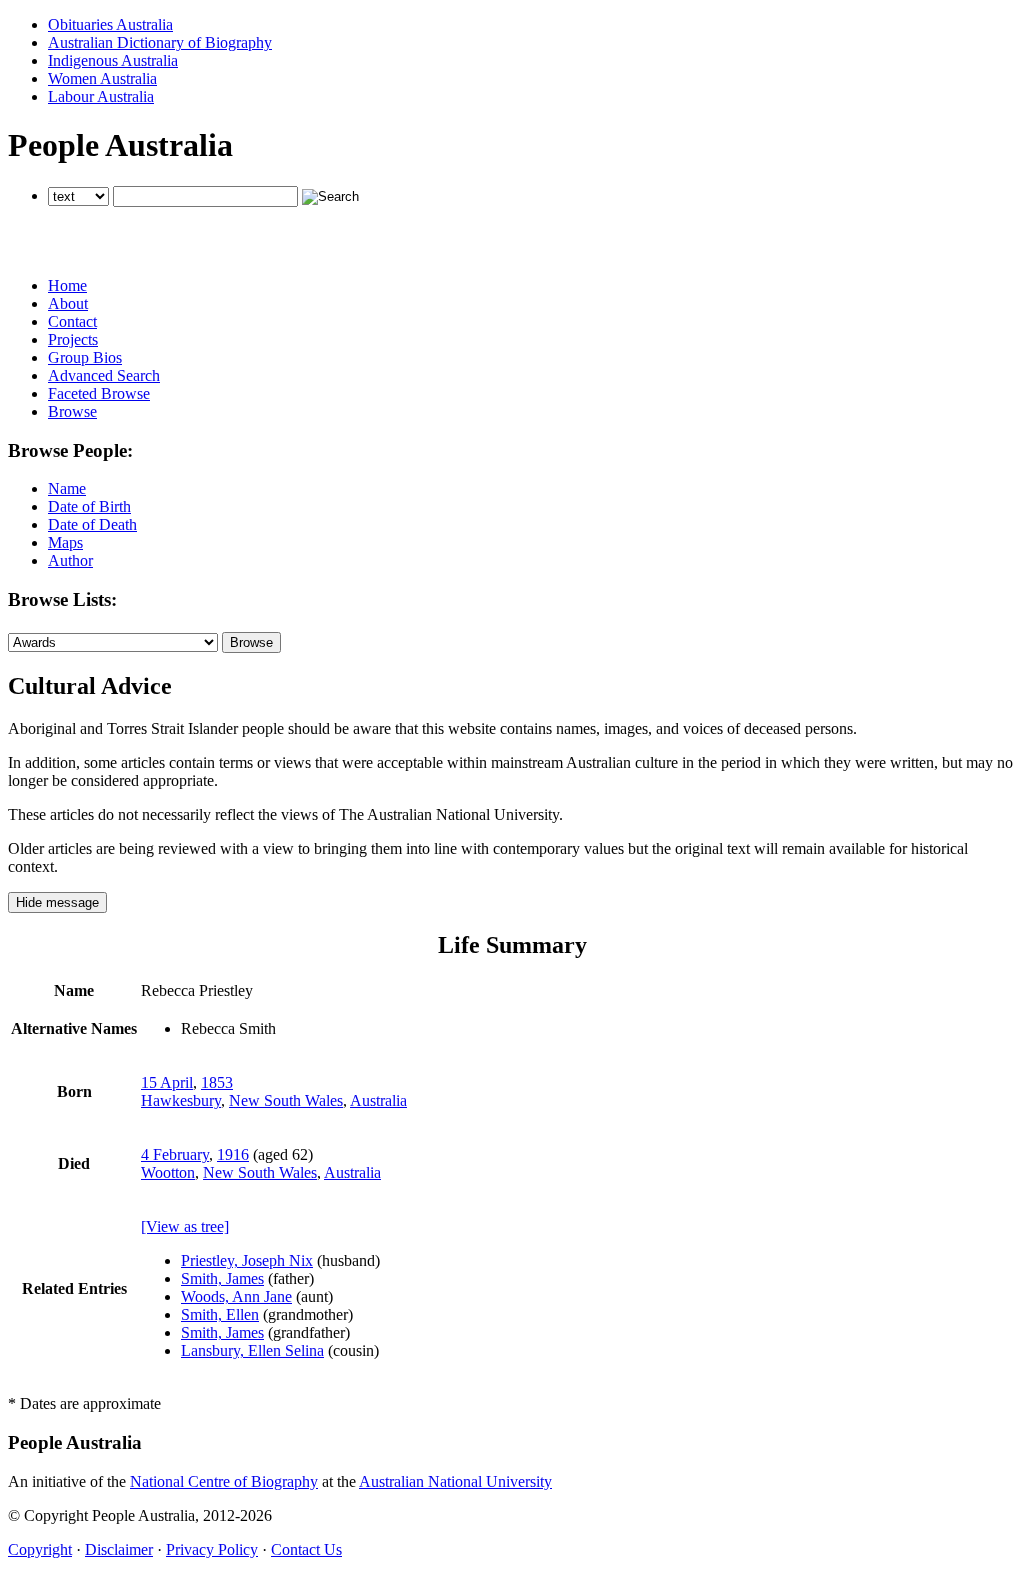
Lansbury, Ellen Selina (252, 1350)
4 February (175, 1154)
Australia (378, 1100)
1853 (217, 1082)
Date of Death (92, 524)
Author (70, 560)
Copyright (40, 1549)
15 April (167, 1082)
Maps (65, 542)
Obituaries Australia (110, 24)
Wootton (168, 1172)
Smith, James (222, 1278)
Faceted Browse (99, 393)
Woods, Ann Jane (236, 1296)
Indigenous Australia (113, 60)
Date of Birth (89, 506)
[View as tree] (185, 1226)
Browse (72, 411)
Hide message (57, 902)
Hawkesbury (181, 1100)
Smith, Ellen (220, 1314)
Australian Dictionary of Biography (160, 42)
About (68, 303)
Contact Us (306, 1549)
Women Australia (102, 78)
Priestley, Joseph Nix (247, 1260)
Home (67, 285)
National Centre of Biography (224, 1481)
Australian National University (455, 1481)
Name (67, 488)
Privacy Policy (212, 1549)
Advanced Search (104, 375)
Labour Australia (101, 96)
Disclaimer (119, 1549)
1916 (233, 1154)
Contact (72, 321)
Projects (73, 339)
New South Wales (286, 1100)
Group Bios (85, 357)
